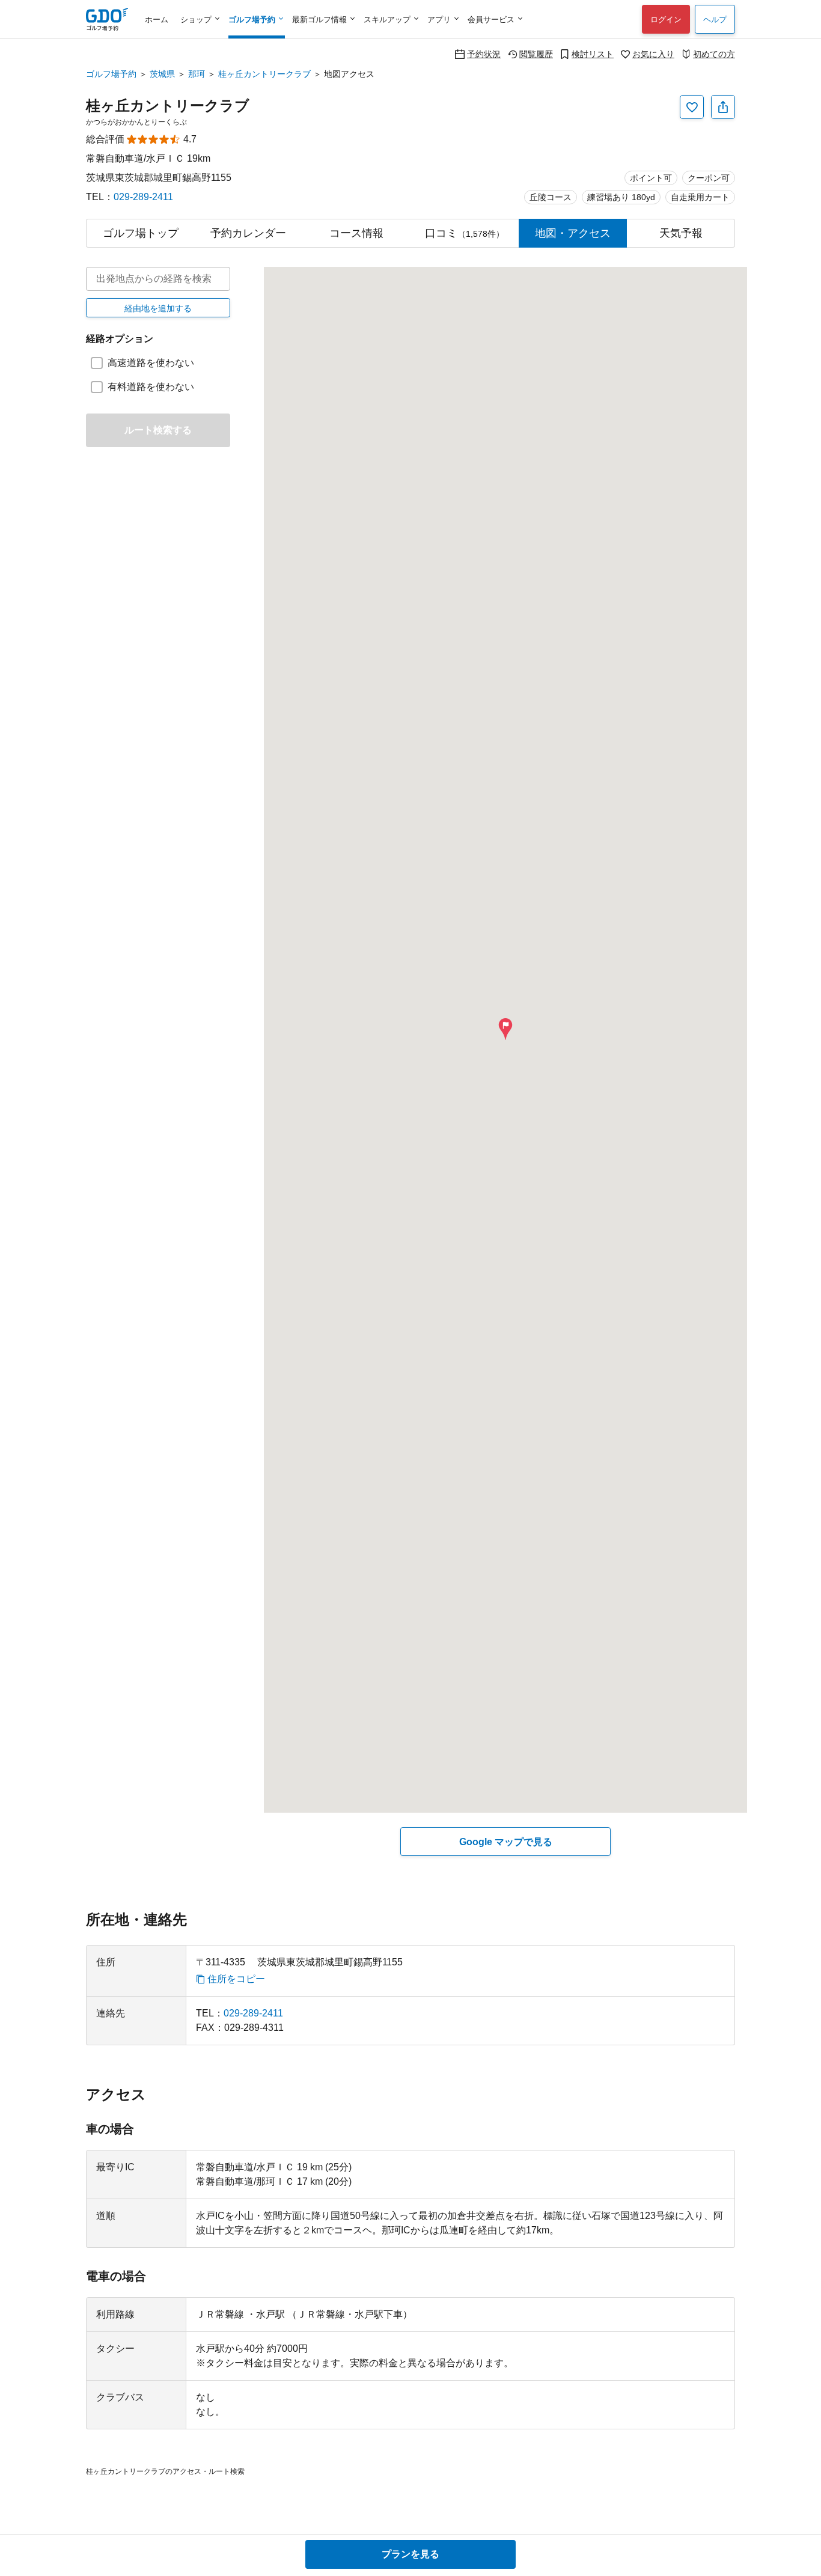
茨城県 (162, 74)
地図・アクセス (573, 233)
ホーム (157, 20)
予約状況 (484, 54)
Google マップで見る (506, 1842)
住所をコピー (236, 1979)
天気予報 (681, 233)
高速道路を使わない (151, 363)
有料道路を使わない (151, 387)
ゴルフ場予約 (111, 74)
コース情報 (356, 233)
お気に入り (653, 54)
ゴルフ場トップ (141, 233)
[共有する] (723, 107)
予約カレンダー (248, 233)
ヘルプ (715, 20)
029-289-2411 (143, 197)
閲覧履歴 (536, 54)
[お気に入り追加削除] (692, 107)
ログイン (666, 20)
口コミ (465, 233)
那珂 (197, 74)
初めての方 (714, 54)
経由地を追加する (158, 308)
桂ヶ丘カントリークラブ (264, 74)
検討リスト (593, 54)
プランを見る (410, 2554)
